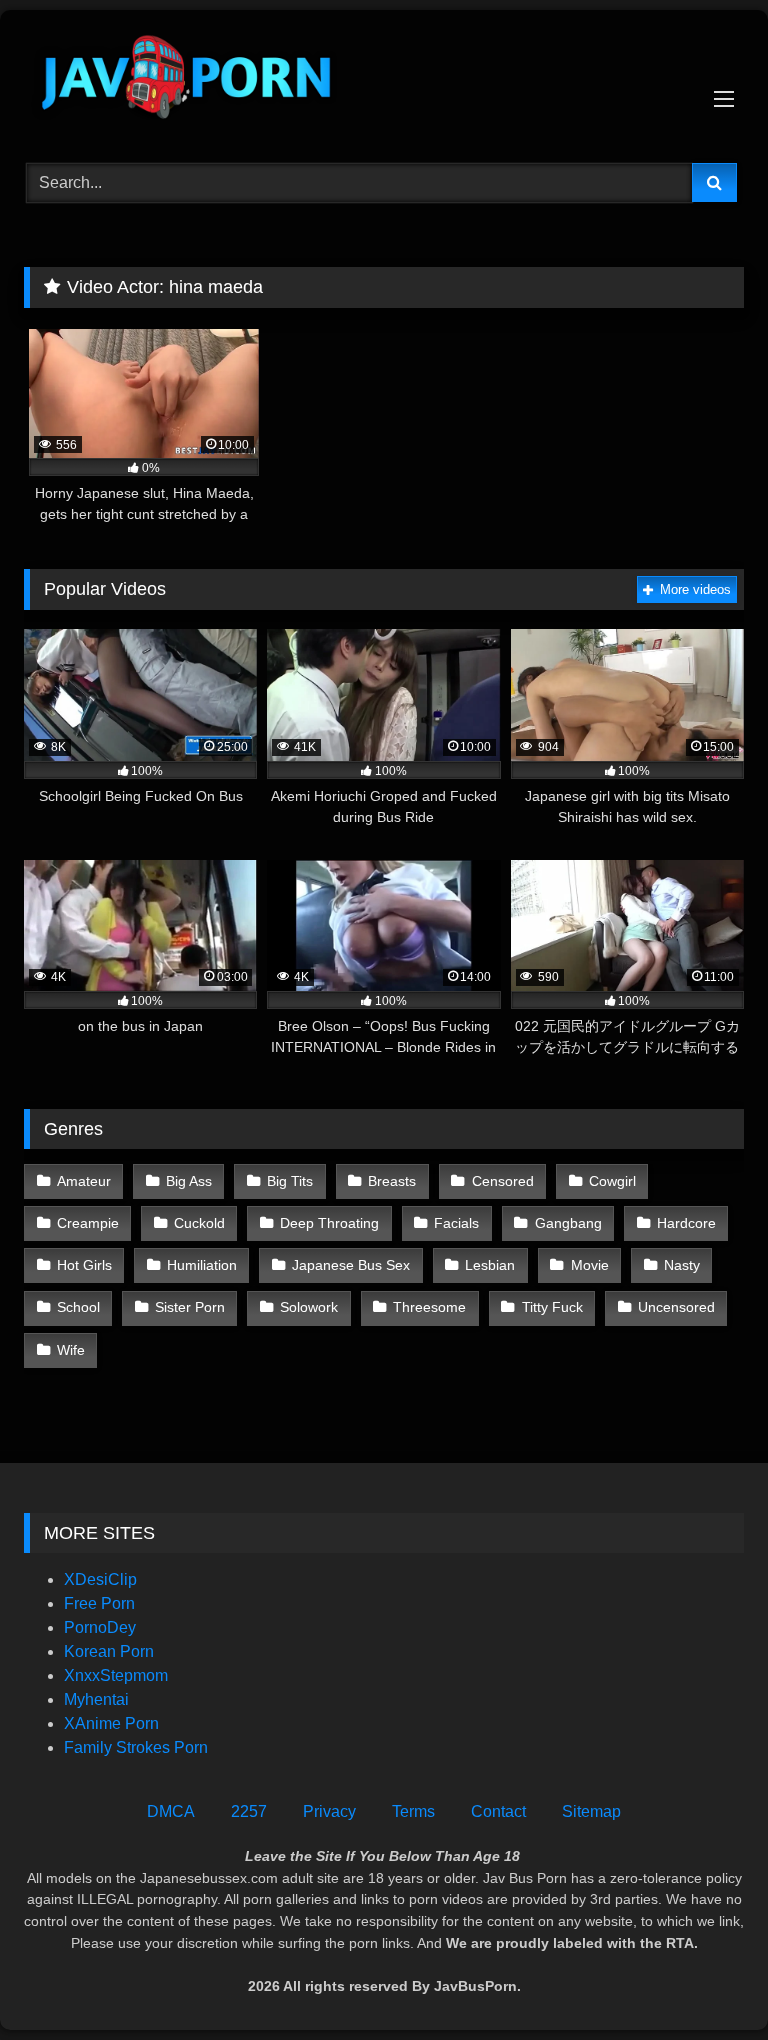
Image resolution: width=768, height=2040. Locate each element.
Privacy (329, 1811)
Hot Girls (84, 1265)
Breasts (392, 1181)
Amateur (84, 1181)
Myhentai (96, 1699)
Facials (456, 1223)
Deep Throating (329, 1223)
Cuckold (199, 1223)
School (78, 1307)
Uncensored (676, 1307)
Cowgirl (612, 1181)
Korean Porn (109, 1651)
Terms (413, 1811)
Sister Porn (190, 1307)
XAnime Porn (111, 1723)
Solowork (309, 1307)
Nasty (682, 1265)
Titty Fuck (552, 1307)
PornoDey (100, 1627)
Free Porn (99, 1603)
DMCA (171, 1811)
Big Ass (189, 1181)
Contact (498, 1811)
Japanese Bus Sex (351, 1265)
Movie (590, 1265)
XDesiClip (100, 1579)
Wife (71, 1350)
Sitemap (591, 1811)
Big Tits (290, 1181)
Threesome (429, 1307)
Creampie (88, 1223)
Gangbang (568, 1223)
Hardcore (686, 1223)
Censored (503, 1181)
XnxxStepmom (116, 1675)
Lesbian (490, 1265)
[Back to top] (706, 1980)
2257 (249, 1811)
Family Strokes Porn (136, 1747)
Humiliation (202, 1265)
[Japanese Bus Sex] (384, 79)
